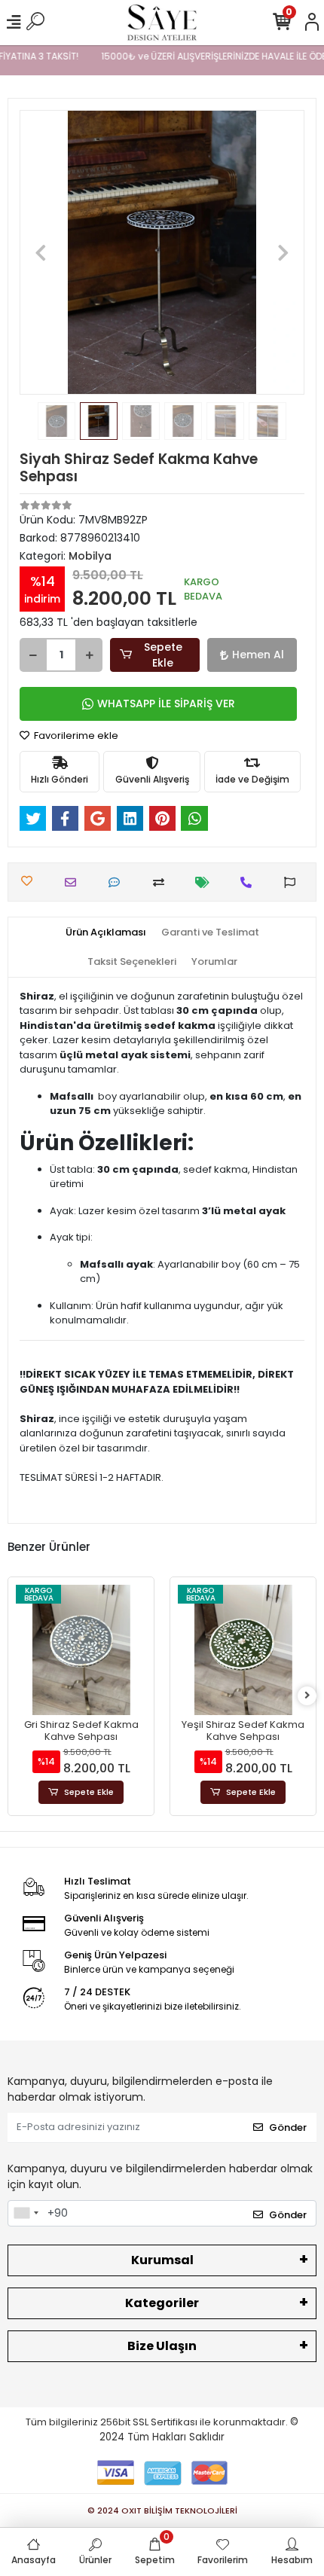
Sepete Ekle (163, 655)
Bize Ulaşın (162, 2346)
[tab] (106, 932)
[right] (307, 1696)
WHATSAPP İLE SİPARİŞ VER (166, 704)
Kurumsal (162, 2260)
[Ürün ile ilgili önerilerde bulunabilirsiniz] (293, 882)
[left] (17, 1696)
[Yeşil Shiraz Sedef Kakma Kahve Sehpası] (195, 1650)
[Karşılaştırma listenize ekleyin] (162, 882)
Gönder (288, 2127)
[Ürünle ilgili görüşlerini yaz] (118, 882)
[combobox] (26, 2214)
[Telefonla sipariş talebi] (250, 882)
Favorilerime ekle (75, 736)
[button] (41, 252)
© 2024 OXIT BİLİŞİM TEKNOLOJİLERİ (162, 2510)
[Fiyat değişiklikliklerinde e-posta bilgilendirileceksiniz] (206, 882)
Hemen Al (258, 655)
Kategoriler (162, 2303)
